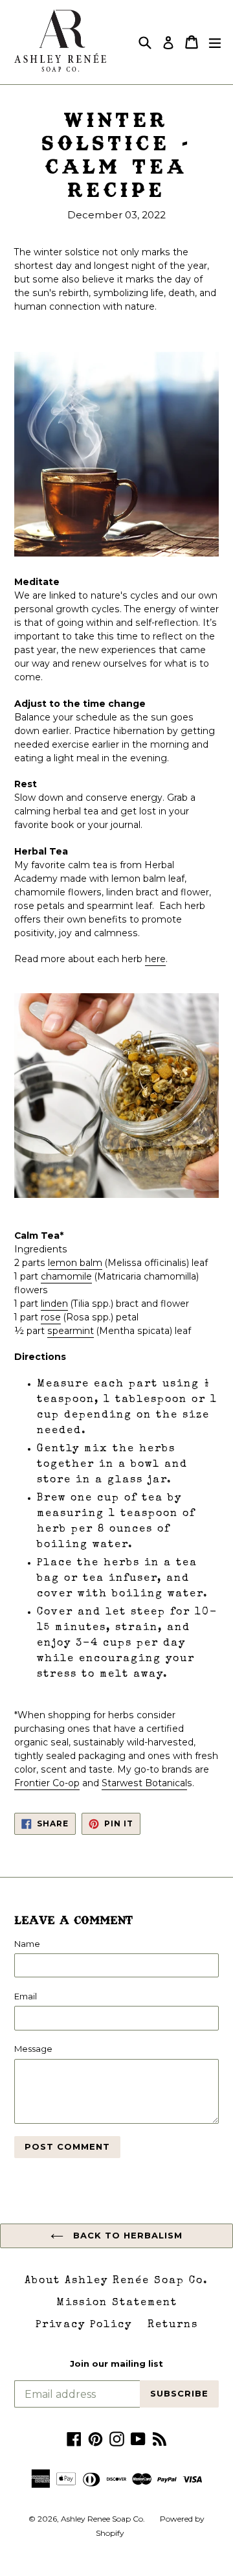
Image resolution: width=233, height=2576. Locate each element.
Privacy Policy (84, 2325)
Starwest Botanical (144, 1783)
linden (54, 1304)
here (155, 959)
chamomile (66, 1276)
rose (51, 1317)
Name (27, 1944)
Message (33, 2049)
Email (26, 1996)
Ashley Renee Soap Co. (104, 2519)
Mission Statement (117, 2303)
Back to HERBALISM (127, 2235)
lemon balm (75, 1263)
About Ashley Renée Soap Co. (116, 2281)
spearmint (71, 1331)
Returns (173, 2325)
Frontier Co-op (47, 1783)
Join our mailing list (116, 2364)
